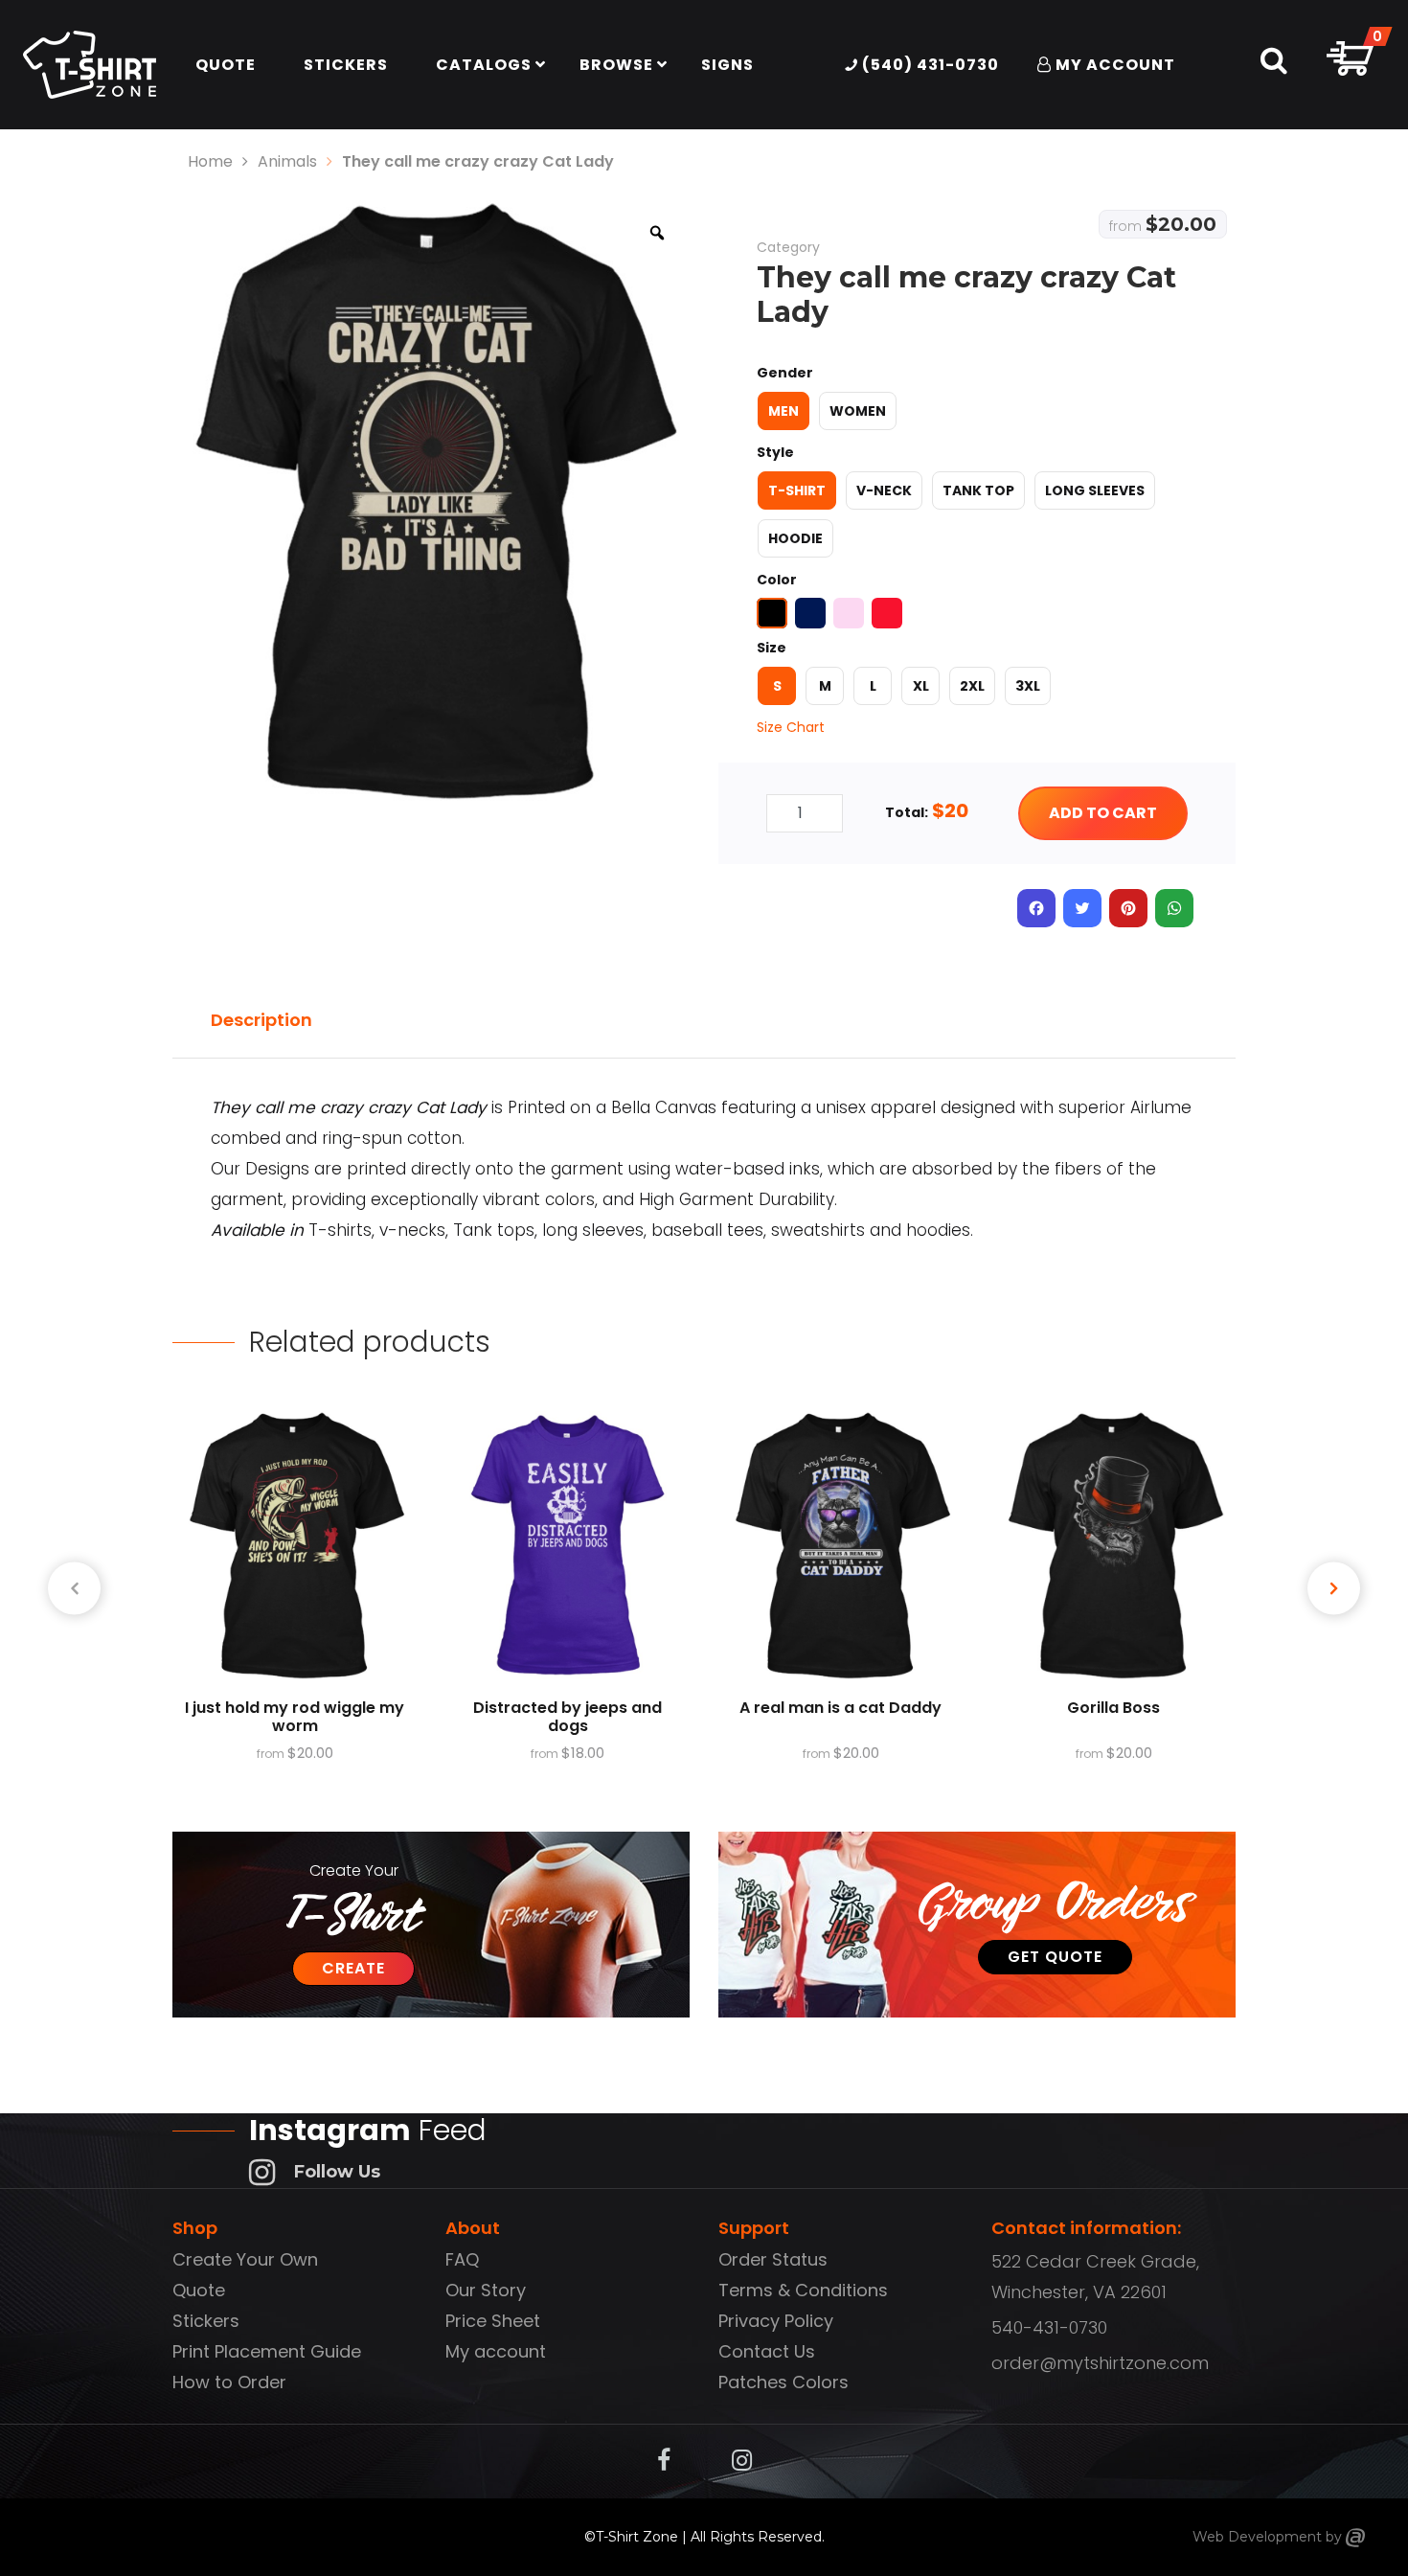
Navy (810, 613)
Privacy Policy (776, 2321)
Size (772, 648)
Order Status (773, 2259)
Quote (199, 2290)
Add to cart (1103, 813)
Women (858, 411)
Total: (907, 812)
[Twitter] (1082, 908)
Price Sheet (493, 2321)
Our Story (486, 2290)
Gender (785, 373)
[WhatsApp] (1174, 908)
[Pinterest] (1128, 908)
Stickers (206, 2321)
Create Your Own (245, 2259)
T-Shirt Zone (637, 2537)
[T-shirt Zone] (1355, 2537)
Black (772, 613)
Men (783, 411)
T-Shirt (797, 490)
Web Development (1257, 2537)
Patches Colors (783, 2382)
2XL (972, 686)
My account (496, 2351)
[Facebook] (1036, 908)
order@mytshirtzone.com (1100, 2363)
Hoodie (795, 538)
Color (777, 580)
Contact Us (767, 2351)
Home (210, 161)
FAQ (462, 2259)
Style (775, 452)
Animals (287, 161)
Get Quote (1055, 1957)
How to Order (229, 2382)
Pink (849, 613)
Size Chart (791, 727)
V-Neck (884, 490)
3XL (1028, 686)
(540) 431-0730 (929, 65)
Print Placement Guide (267, 2351)
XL (921, 686)
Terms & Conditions (803, 2290)
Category (788, 247)
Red (887, 613)
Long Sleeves (1095, 490)
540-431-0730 (1049, 2327)
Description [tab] (261, 1020)
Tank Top (978, 490)
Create (353, 1968)
